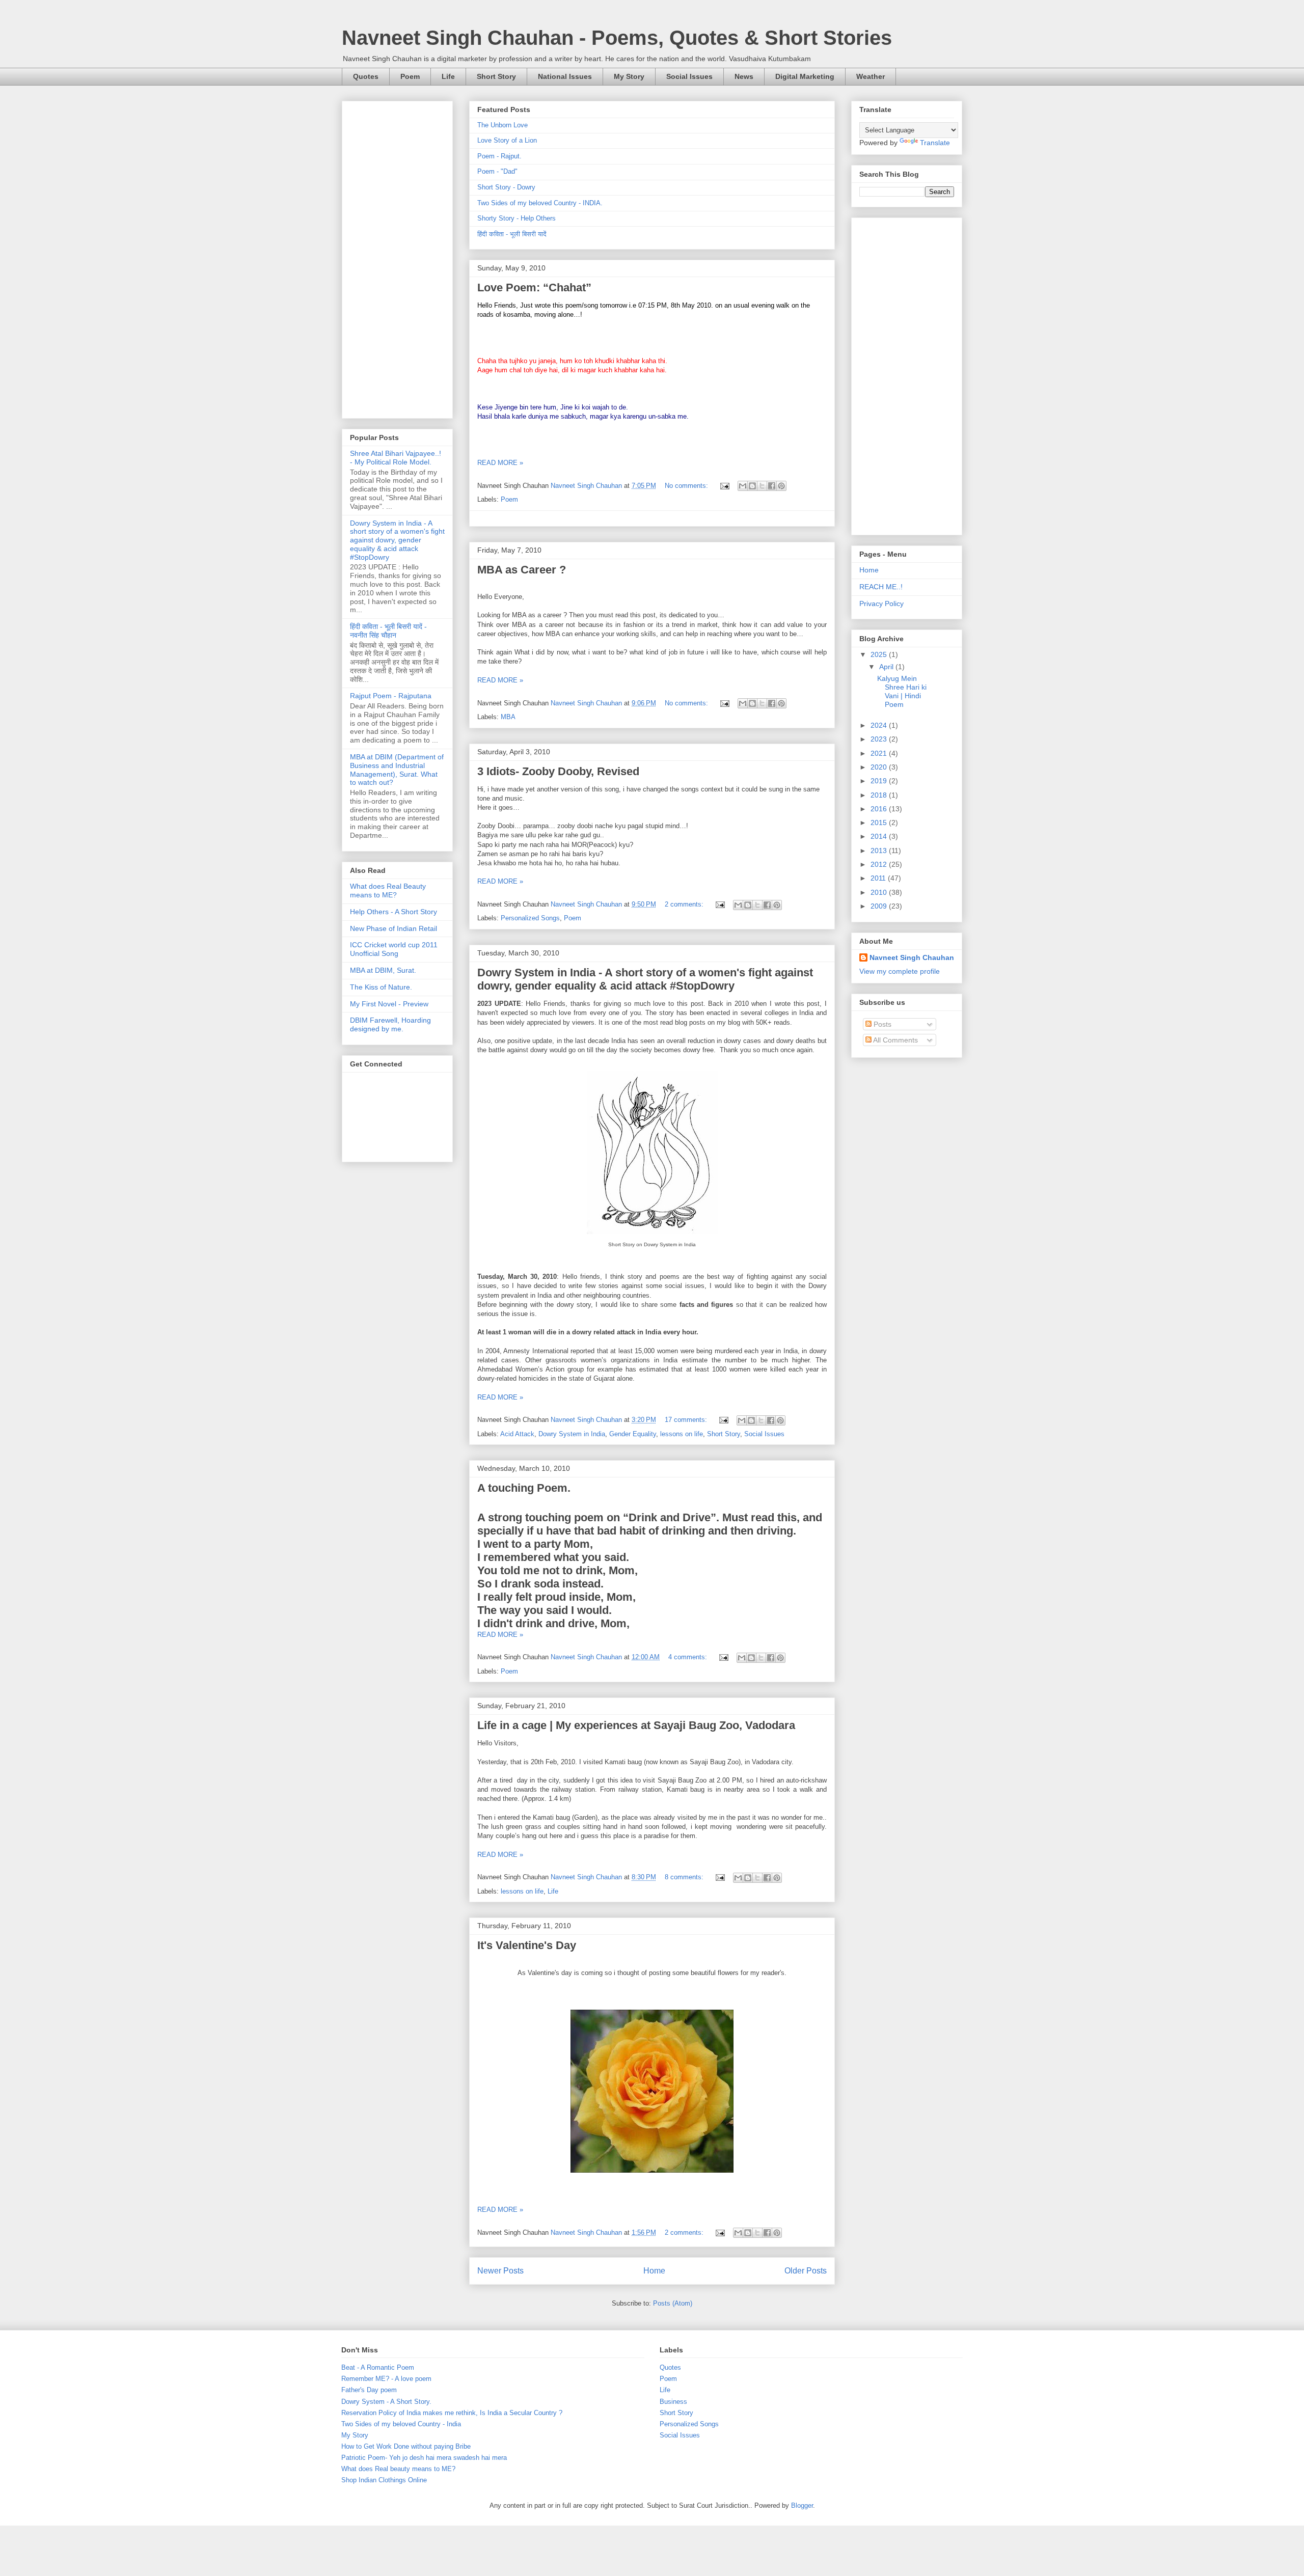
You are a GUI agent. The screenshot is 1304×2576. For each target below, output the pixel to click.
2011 (879, 878)
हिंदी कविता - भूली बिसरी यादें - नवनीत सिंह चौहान (388, 631)
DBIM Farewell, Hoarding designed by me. (390, 1024)
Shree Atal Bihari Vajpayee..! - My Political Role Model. (396, 458)
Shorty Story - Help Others (517, 218)
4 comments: (689, 1657)
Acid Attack (517, 1434)
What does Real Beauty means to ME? (388, 890)
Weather (871, 76)
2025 (880, 654)
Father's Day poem (369, 2390)
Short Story (496, 76)
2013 (880, 851)
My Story (629, 76)
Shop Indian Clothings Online (384, 2480)
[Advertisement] (397, 258)
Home (654, 2271)
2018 (880, 795)
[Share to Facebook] (772, 486)
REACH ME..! (881, 587)
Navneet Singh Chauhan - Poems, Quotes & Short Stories (617, 38)
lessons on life (682, 1434)
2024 (880, 725)
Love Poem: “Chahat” (534, 287)
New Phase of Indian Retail (393, 928)
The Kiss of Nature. (381, 987)
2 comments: (685, 904)
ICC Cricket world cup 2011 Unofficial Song (394, 949)
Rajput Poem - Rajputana (391, 696)
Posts (881, 1024)
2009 (880, 906)
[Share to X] (762, 486)
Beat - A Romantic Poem (378, 2367)
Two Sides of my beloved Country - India (401, 2424)
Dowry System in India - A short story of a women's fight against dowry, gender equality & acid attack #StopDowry (645, 979)
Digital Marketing (805, 76)
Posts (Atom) (673, 2303)
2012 (880, 864)
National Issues (565, 76)
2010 (880, 892)
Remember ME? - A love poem (386, 2379)
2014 (880, 836)
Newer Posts (500, 2271)
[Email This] (743, 486)
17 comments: (687, 1420)
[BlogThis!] (752, 486)
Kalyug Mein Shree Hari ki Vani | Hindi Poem (902, 691)
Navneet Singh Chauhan (912, 957)
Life (448, 76)
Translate (935, 143)
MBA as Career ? (522, 570)
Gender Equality (633, 1434)
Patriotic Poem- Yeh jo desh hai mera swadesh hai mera (424, 2458)
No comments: (687, 486)
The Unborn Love (502, 125)
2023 (880, 739)
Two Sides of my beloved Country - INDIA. (540, 203)
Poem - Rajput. (499, 156)
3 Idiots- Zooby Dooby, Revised (558, 771)
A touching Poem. (524, 1488)
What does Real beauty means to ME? (398, 2469)
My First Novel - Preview (389, 1004)
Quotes (366, 76)
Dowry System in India (572, 1434)
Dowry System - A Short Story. (386, 2402)
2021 (880, 753)
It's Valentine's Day (527, 1945)
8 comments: (685, 1877)
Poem (410, 76)
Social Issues (689, 76)
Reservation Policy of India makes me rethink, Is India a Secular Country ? (452, 2413)
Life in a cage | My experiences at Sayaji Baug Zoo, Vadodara (636, 1725)
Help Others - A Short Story (393, 912)
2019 (880, 781)
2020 (880, 767)
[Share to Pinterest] (781, 486)
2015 (880, 823)
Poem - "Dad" (497, 171)
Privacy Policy (881, 604)
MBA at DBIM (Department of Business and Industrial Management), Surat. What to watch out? (397, 770)
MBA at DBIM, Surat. (383, 970)
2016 (880, 809)
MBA (508, 717)
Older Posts (806, 2271)
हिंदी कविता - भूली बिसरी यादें (512, 234)
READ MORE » (500, 463)
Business (673, 2402)
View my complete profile (900, 971)
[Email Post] (724, 486)
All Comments (895, 1040)
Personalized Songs (530, 918)
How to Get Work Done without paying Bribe (406, 2446)
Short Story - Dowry (506, 187)
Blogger (802, 2505)
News (744, 76)
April (887, 667)
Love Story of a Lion (507, 140)
